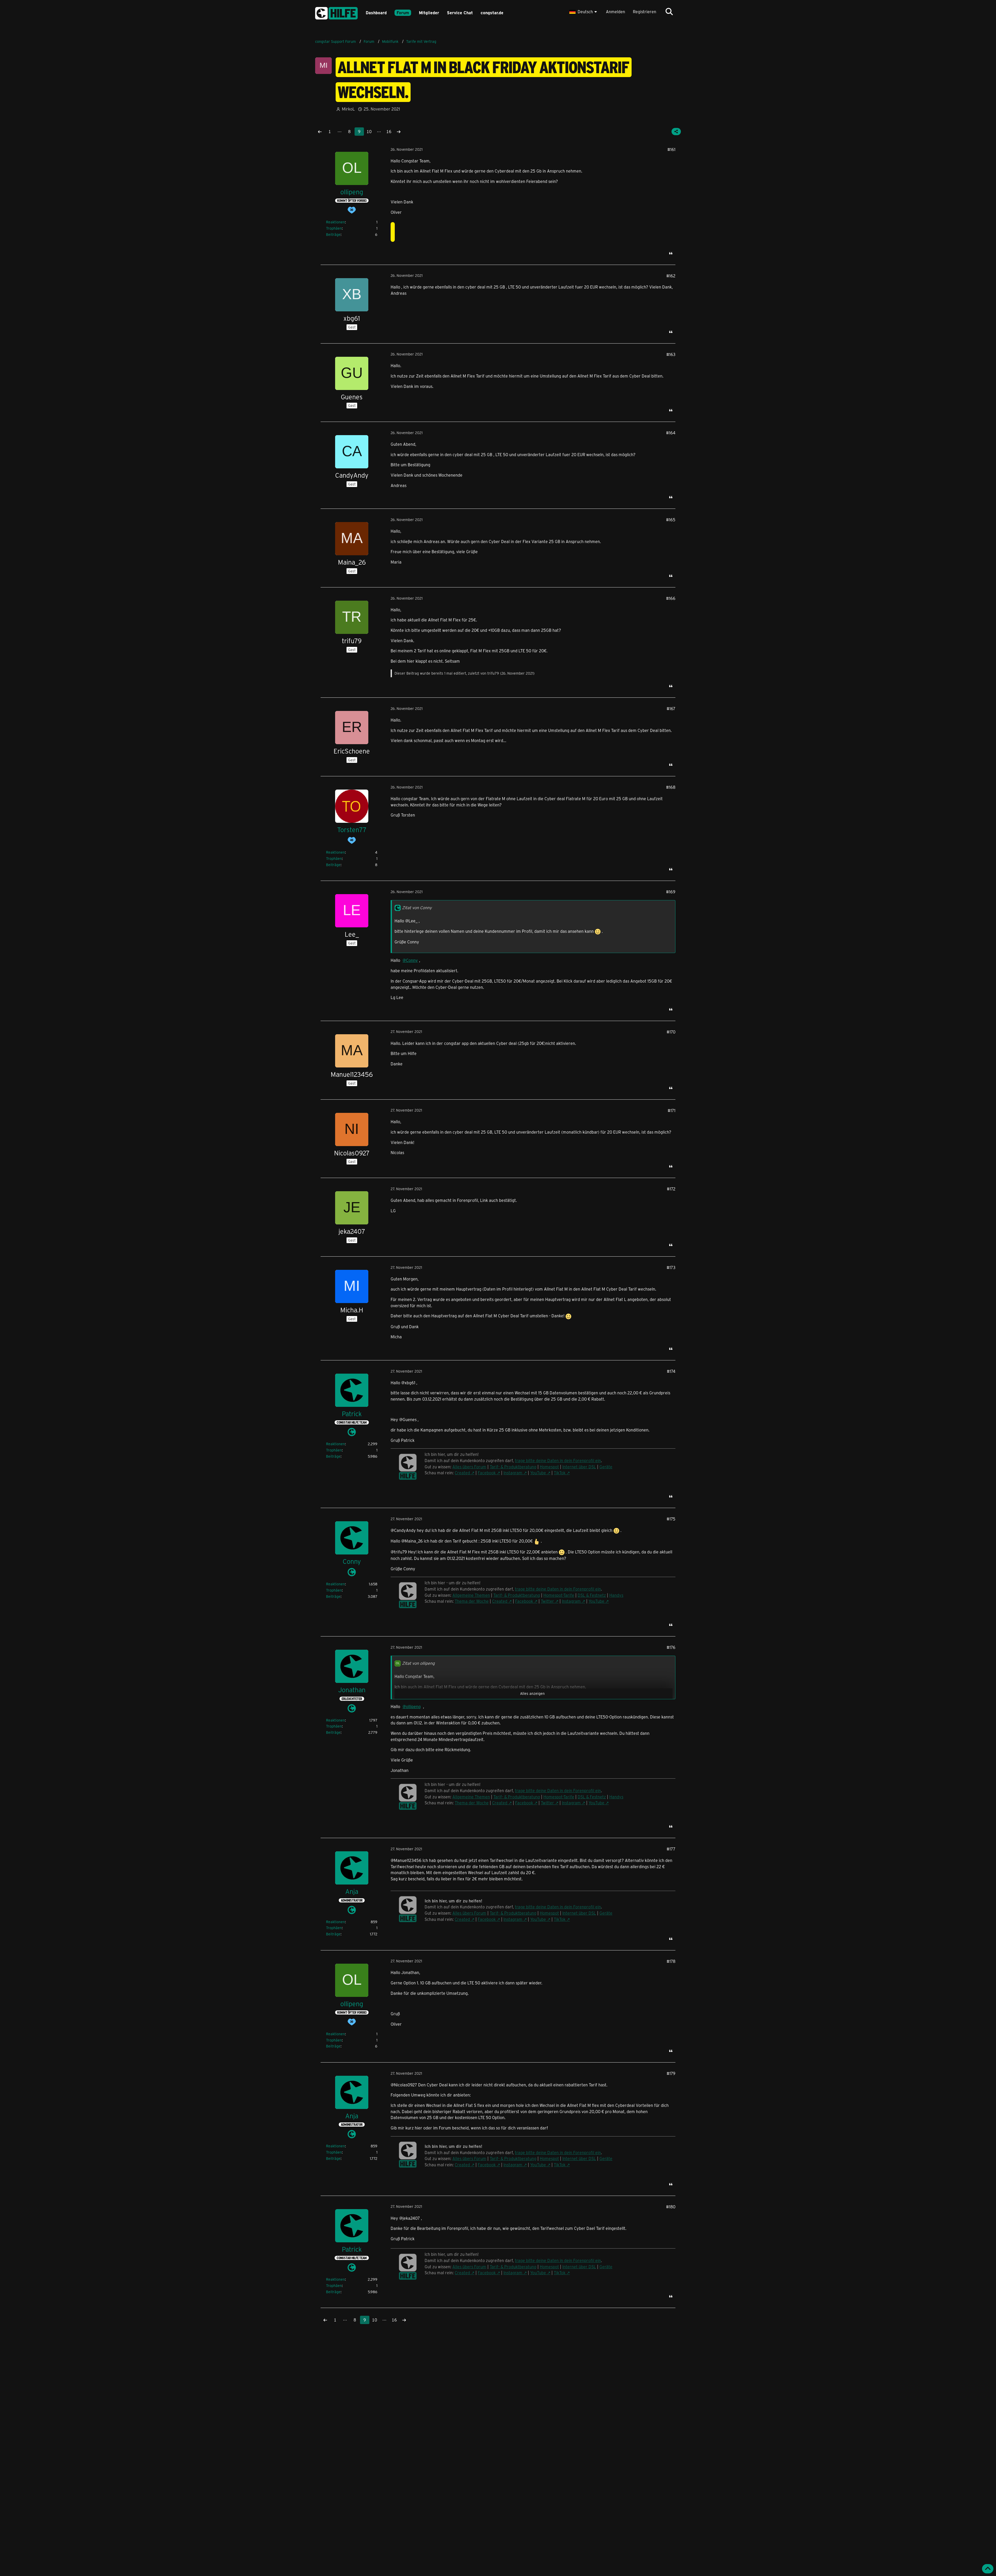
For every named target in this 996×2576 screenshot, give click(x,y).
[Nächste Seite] (399, 132)
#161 (671, 149)
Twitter (547, 1601)
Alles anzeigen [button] (532, 1693)
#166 (671, 598)
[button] (584, 12)
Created (462, 1473)
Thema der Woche (472, 1601)
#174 (671, 1371)
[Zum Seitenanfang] (988, 2569)
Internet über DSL (579, 1467)
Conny (412, 960)
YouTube (538, 1473)
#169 (671, 892)
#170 (671, 1032)
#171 (672, 1110)
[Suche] (669, 12)
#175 (671, 1519)
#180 (671, 2207)
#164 (671, 433)
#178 (671, 1961)
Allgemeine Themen (471, 1595)
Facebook (487, 1473)
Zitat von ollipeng (418, 1663)
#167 (671, 708)
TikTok (560, 1473)
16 (389, 131)
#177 (671, 1849)
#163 (671, 354)
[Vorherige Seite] (320, 132)
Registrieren (645, 12)
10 (369, 131)
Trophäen (334, 228)
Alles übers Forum (469, 1913)
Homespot (549, 1467)
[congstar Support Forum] (336, 12)
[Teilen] (676, 132)
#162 (671, 276)
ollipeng (413, 1706)
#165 (671, 520)
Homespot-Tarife (559, 1595)
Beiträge (333, 234)
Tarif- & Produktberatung (513, 1467)
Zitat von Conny (417, 907)
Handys (616, 1595)
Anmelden (615, 12)
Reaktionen (336, 222)
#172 (671, 1189)
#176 (671, 1647)
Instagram (513, 1473)
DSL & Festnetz (592, 1595)
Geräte (606, 1467)
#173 (671, 1267)
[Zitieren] (671, 253)
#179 (671, 2073)
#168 (671, 787)
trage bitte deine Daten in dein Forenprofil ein (558, 1589)
